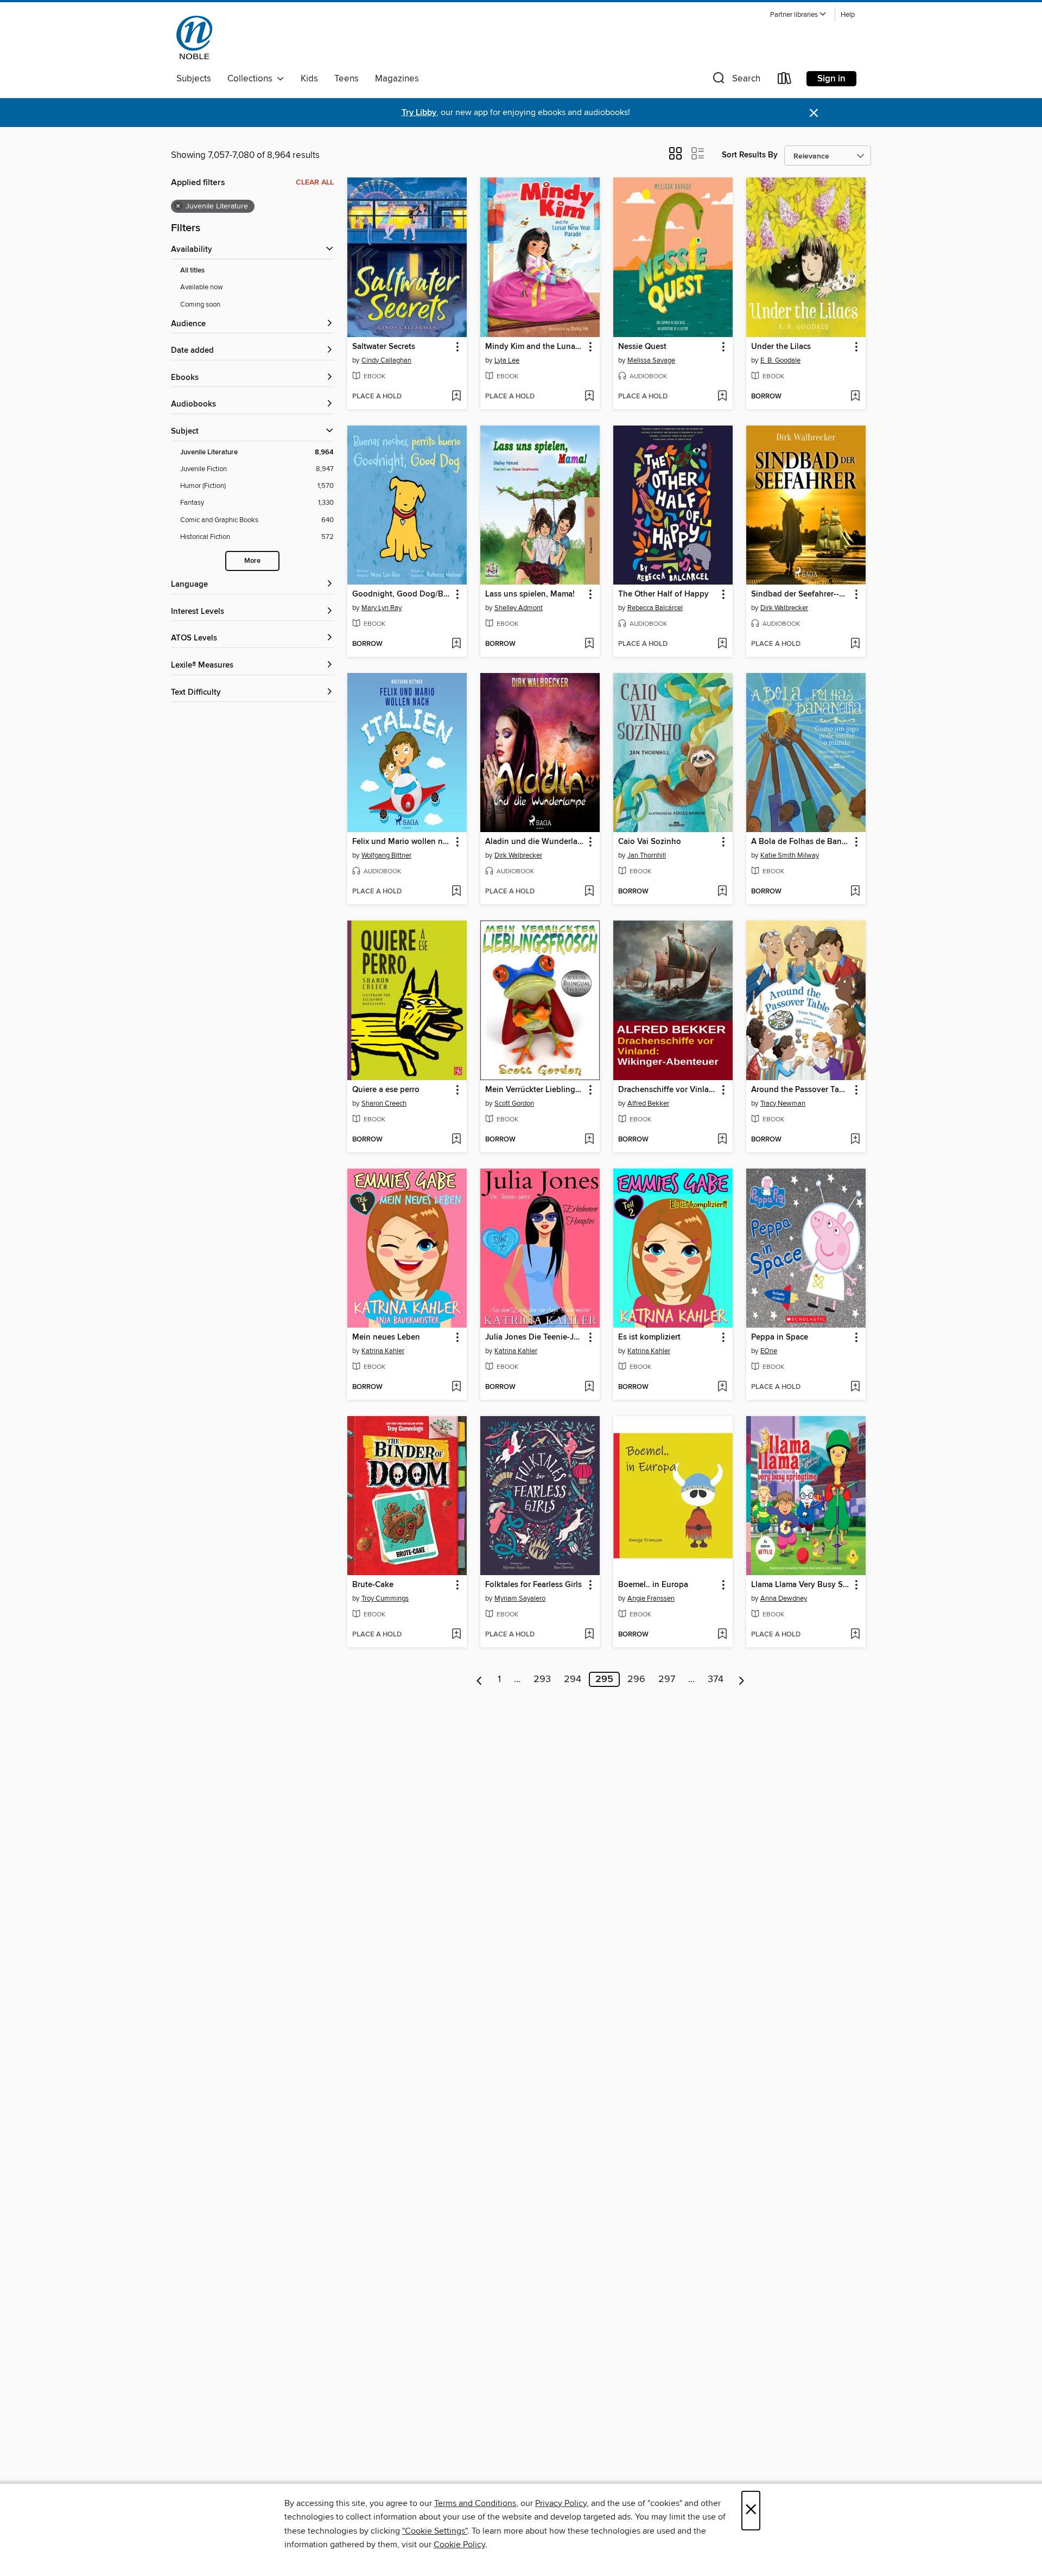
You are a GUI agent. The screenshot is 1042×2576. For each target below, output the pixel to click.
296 (636, 1679)
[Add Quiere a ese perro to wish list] (456, 1140)
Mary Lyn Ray (382, 608)
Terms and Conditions (475, 2503)
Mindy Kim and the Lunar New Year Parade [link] (535, 347)
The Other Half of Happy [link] (663, 594)
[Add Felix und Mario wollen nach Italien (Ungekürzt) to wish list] (456, 892)
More (252, 561)
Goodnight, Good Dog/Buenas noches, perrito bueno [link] (402, 594)
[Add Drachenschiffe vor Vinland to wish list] (722, 1140)
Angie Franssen (651, 1598)
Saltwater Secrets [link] (384, 347)
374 (716, 1679)
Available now (202, 287)
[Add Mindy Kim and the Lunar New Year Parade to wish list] (589, 397)
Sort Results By (750, 155)
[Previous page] (479, 1679)
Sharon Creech (384, 1103)
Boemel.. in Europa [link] (653, 1585)
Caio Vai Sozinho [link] (650, 842)
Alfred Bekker (648, 1103)
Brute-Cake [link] (373, 1585)
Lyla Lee (507, 360)
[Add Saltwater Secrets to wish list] (456, 397)
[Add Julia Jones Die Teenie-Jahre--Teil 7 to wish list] (589, 1387)
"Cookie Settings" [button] (435, 2531)
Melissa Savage (651, 360)
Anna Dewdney (784, 1598)
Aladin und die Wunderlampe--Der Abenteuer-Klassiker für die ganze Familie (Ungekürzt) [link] (535, 842)
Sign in (831, 79)
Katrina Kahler (383, 1351)
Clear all (315, 182)
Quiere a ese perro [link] (386, 1090)
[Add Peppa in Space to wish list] (855, 1387)
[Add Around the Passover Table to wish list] (855, 1140)
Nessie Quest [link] (642, 347)
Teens (347, 79)
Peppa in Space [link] (780, 1337)
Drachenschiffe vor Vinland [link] (668, 1090)
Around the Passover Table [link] (801, 1090)
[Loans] (785, 81)
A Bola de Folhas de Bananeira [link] (801, 842)
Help (848, 15)
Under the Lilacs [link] (781, 347)
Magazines (397, 79)
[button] (798, 15)
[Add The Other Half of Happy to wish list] (722, 644)
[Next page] (742, 1679)
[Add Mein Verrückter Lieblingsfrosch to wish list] (589, 1140)
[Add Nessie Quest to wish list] (722, 397)
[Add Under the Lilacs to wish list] (855, 397)
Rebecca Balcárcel (655, 608)
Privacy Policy (561, 2503)
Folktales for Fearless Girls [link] (533, 1585)
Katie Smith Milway (790, 855)
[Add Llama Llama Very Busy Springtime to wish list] (855, 1635)
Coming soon (200, 304)
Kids (309, 79)
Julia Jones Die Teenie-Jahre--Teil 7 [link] (535, 1337)
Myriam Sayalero (520, 1598)
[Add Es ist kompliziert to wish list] (722, 1387)
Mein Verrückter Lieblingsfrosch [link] (535, 1090)
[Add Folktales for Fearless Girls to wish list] (589, 1635)
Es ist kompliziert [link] (649, 1337)
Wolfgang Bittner (386, 855)
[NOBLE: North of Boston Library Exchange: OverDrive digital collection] (194, 37)
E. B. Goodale (780, 360)
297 (667, 1679)
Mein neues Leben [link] (386, 1337)
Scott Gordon (514, 1103)
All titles (192, 271)
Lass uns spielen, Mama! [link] (530, 594)
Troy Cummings (385, 1598)
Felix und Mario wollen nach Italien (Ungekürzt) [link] (402, 842)
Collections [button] (252, 79)
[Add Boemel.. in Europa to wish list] (722, 1635)
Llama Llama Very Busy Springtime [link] (801, 1585)
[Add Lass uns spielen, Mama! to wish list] (589, 644)
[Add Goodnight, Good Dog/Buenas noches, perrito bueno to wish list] (456, 644)
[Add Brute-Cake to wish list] (456, 1635)
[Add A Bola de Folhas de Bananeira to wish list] (855, 892)
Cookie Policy (459, 2545)
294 (573, 1679)
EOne (769, 1351)
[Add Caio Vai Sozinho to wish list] (722, 892)
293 (542, 1679)
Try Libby (419, 113)
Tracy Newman (783, 1103)
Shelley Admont (519, 608)
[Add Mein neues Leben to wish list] (456, 1387)
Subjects (194, 79)
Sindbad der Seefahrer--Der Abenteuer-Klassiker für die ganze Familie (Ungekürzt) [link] (801, 594)
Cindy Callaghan (386, 360)
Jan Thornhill (647, 855)
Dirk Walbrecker (784, 608)
